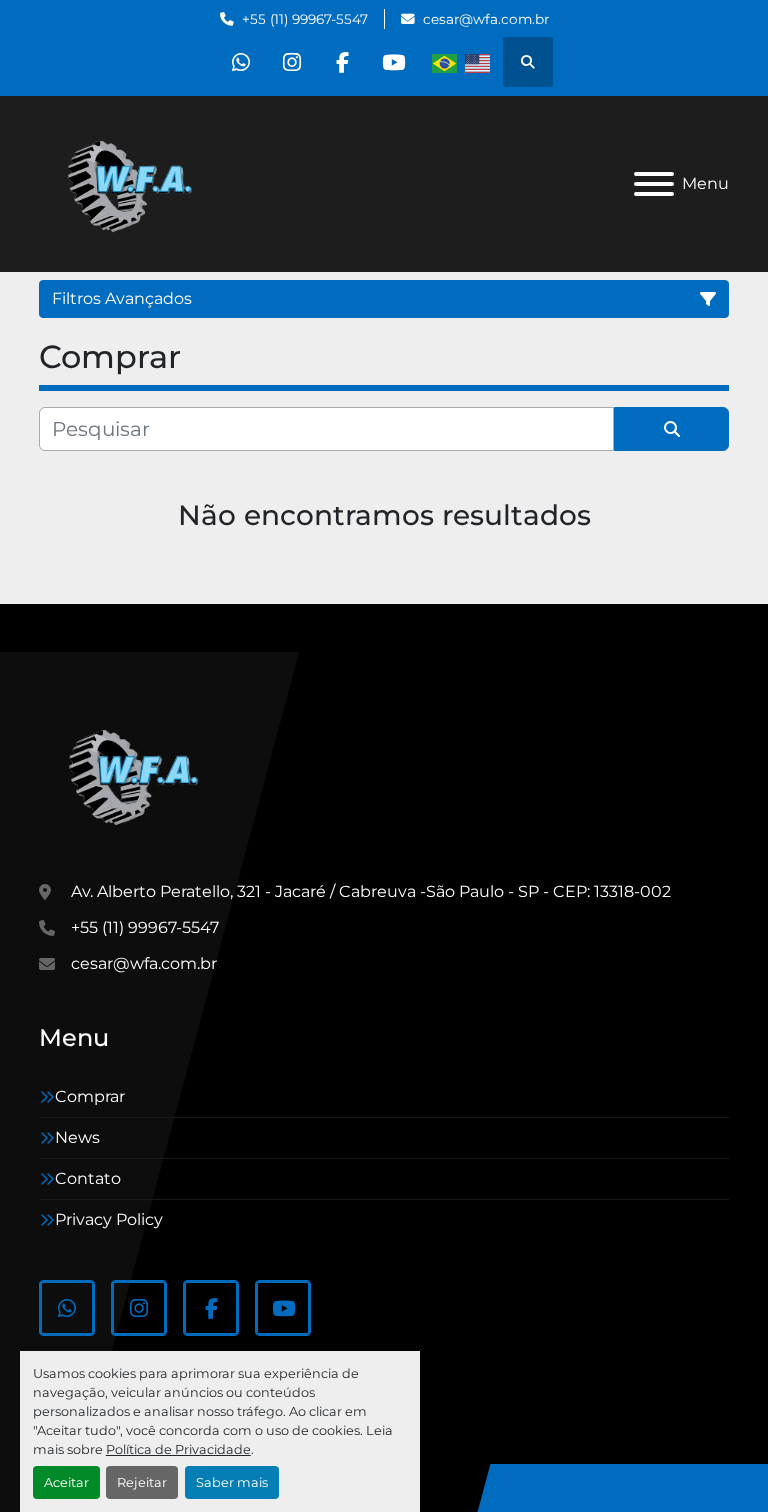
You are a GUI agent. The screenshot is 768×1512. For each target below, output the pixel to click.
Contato (88, 1178)
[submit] (671, 429)
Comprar (90, 1096)
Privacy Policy (109, 1219)
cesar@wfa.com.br (486, 19)
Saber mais (232, 1482)
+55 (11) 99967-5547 (305, 19)
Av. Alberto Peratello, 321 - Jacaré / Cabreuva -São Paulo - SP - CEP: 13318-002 (371, 891)
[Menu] (654, 184)
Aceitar (66, 1482)
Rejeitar (142, 1482)
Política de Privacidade (178, 1449)
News (77, 1137)
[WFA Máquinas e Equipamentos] (138, 774)
